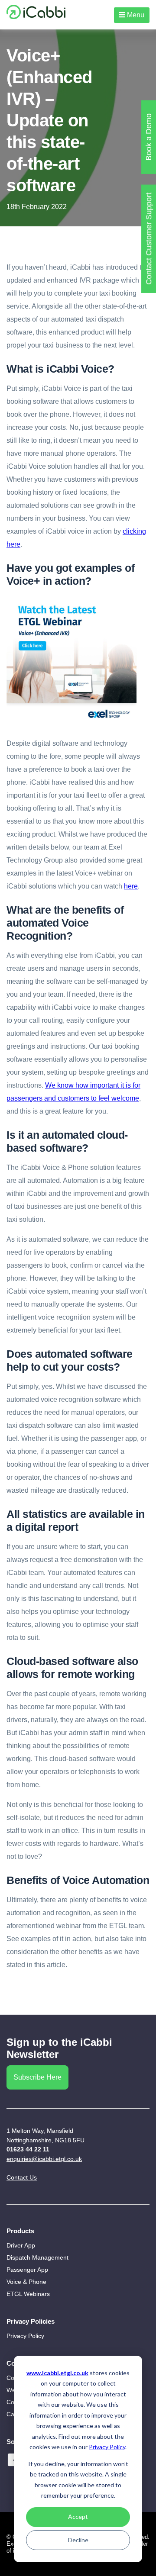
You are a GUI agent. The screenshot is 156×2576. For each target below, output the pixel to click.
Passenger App (27, 2270)
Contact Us (22, 2177)
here (131, 886)
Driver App (21, 2245)
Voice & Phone (26, 2282)
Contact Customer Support (149, 239)
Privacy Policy (107, 2447)
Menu (135, 15)
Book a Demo (149, 137)
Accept (78, 2516)
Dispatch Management (37, 2257)
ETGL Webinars (28, 2294)
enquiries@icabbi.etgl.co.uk (44, 2159)
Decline (78, 2540)
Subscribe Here (37, 2077)
